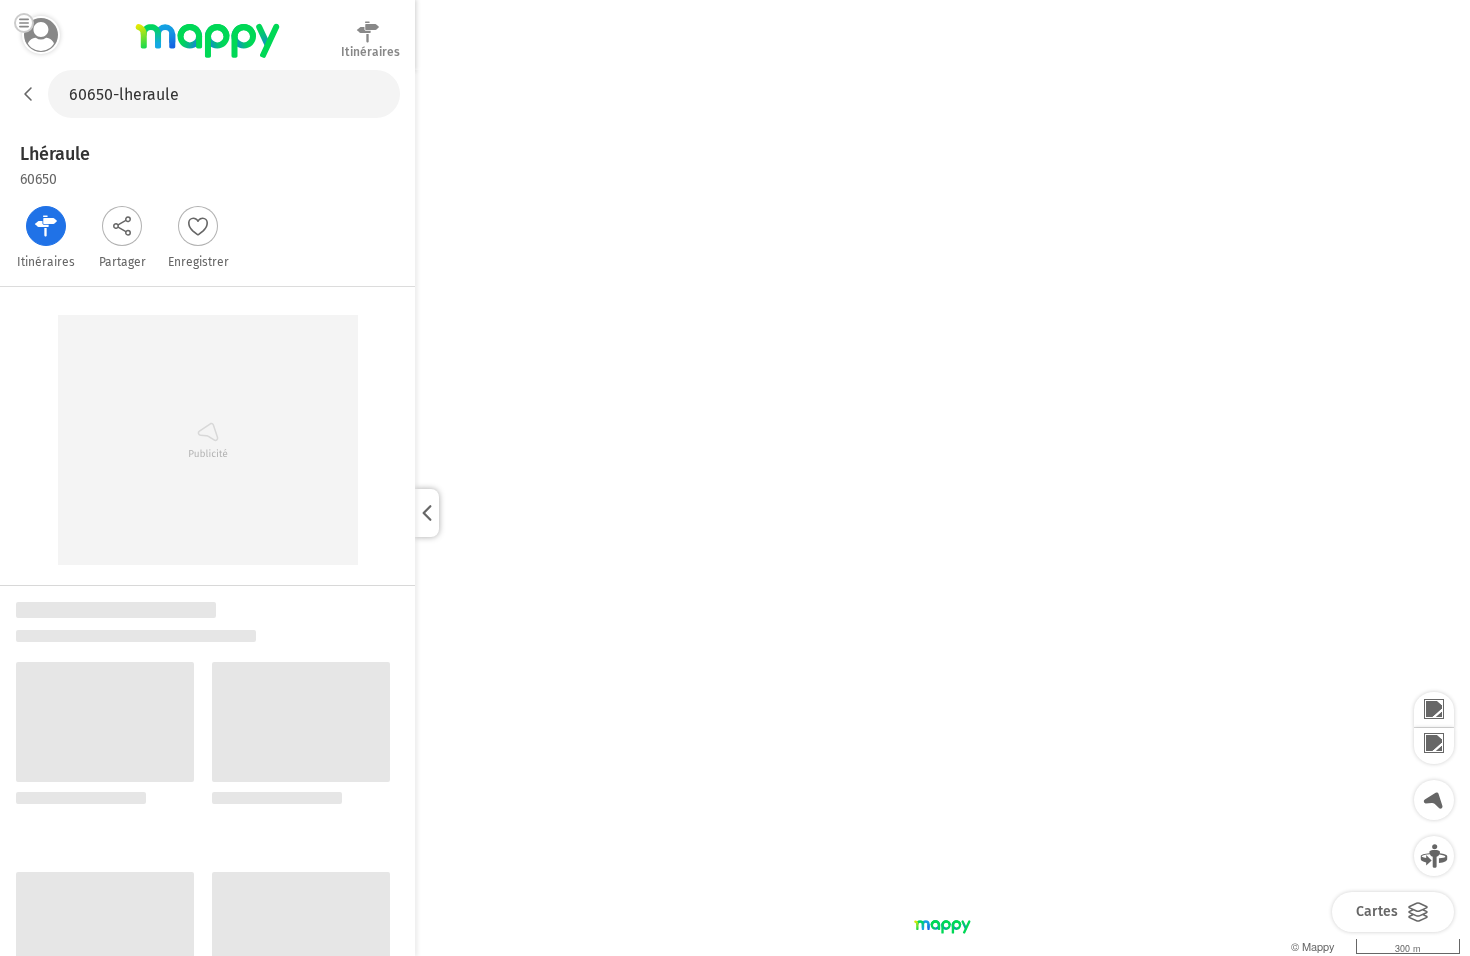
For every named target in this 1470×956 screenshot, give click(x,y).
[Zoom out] (1434, 746)
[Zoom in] (1434, 710)
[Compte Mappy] (41, 35)
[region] (942, 513)
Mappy (207, 59)
